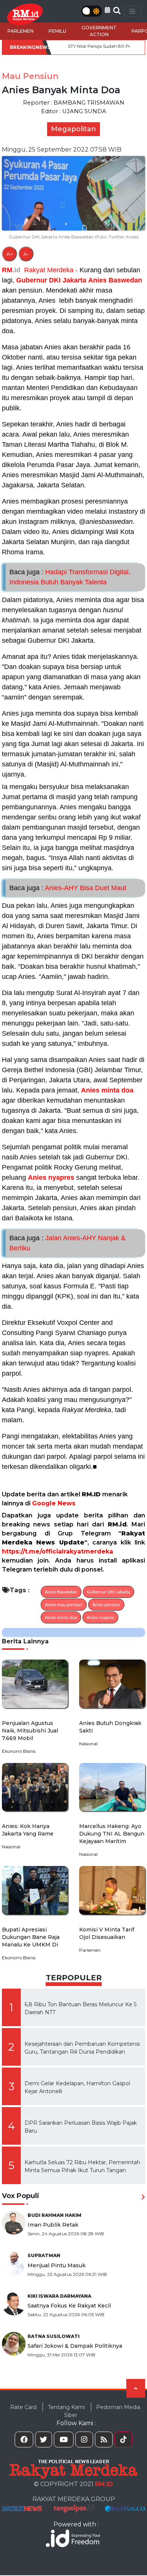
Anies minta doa (107, 1090)
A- (26, 254)
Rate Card (23, 2407)
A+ (10, 254)
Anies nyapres (51, 1177)
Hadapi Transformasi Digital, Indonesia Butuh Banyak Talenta (70, 577)
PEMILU (57, 31)
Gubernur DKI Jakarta (51, 280)
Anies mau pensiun (64, 1605)
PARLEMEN (21, 31)
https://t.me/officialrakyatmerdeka (57, 1551)
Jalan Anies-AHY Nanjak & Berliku (67, 1243)
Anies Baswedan (115, 280)
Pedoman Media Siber (102, 2411)
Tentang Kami (66, 2407)
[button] (107, 10)
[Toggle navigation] (132, 11)
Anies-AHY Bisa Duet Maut (68, 888)
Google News (54, 1503)
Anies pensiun (106, 1605)
